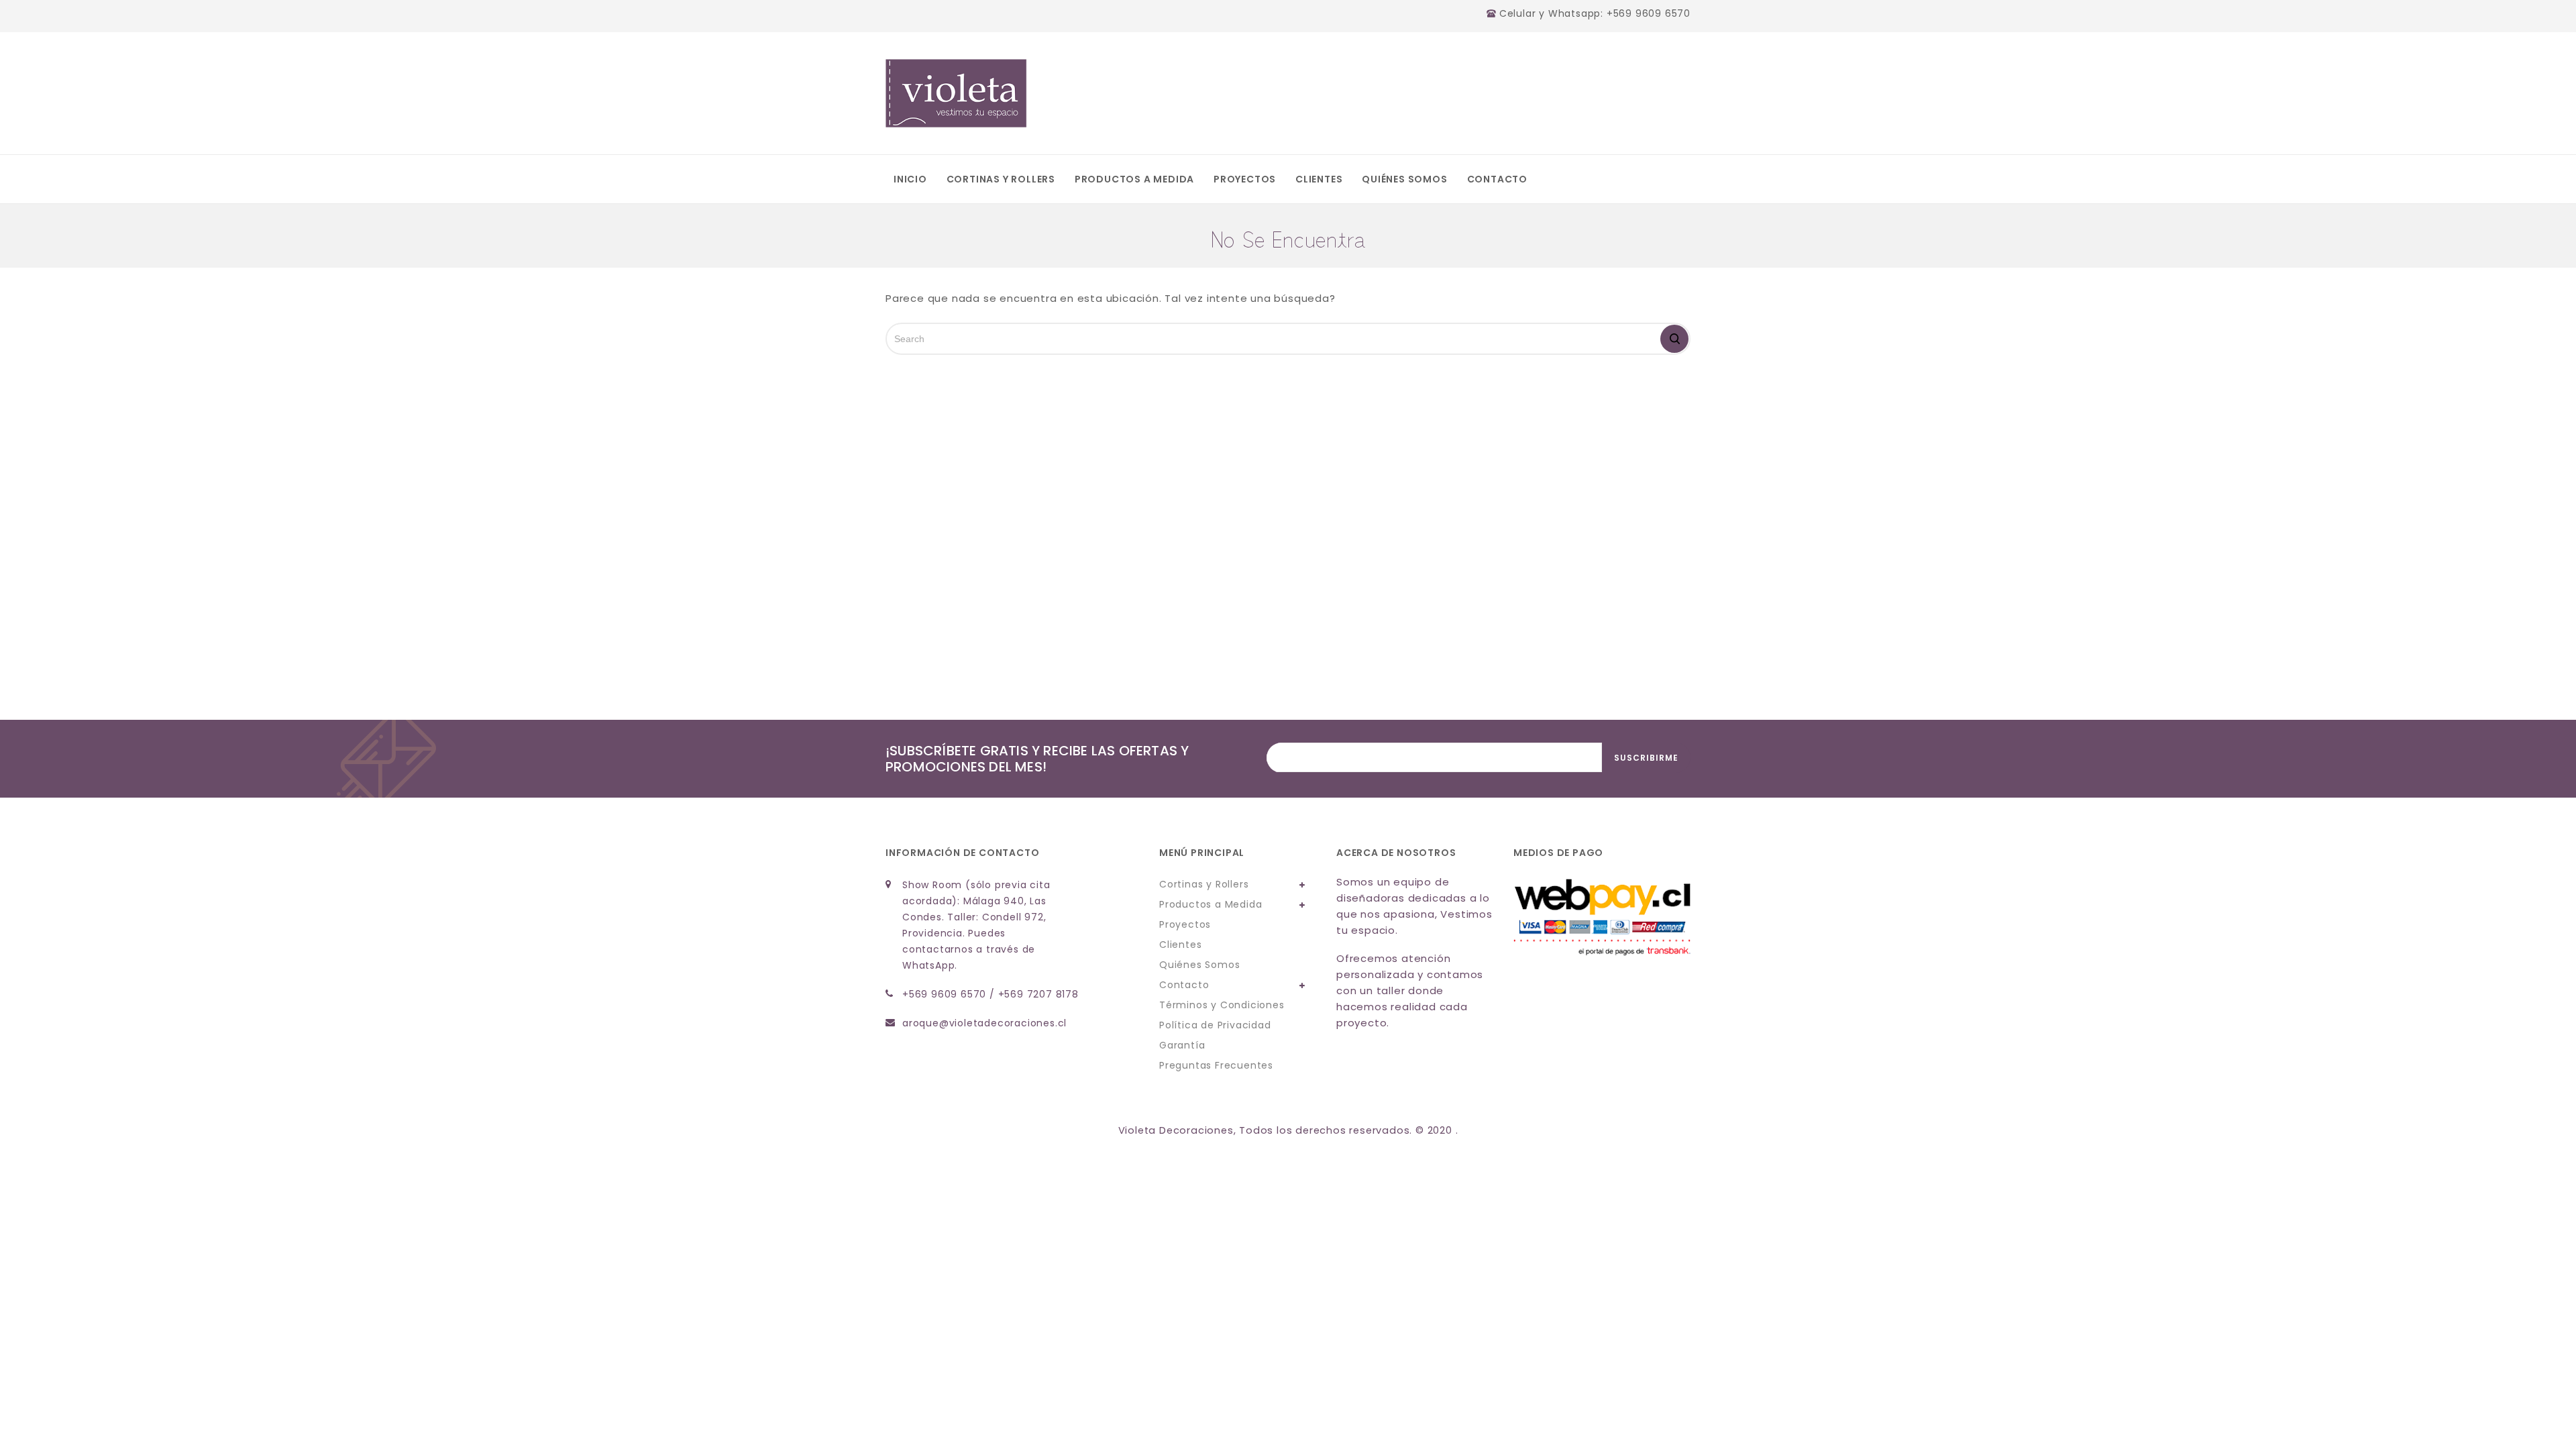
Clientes (1319, 179)
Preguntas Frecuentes (1216, 1065)
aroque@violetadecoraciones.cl (984, 1023)
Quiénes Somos (1404, 179)
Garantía (1182, 1045)
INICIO (910, 179)
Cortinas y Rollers (1001, 179)
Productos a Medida (1134, 179)
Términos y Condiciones (1222, 1005)
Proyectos (1245, 179)
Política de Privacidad (1215, 1025)
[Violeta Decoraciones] (956, 93)
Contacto (1497, 179)
